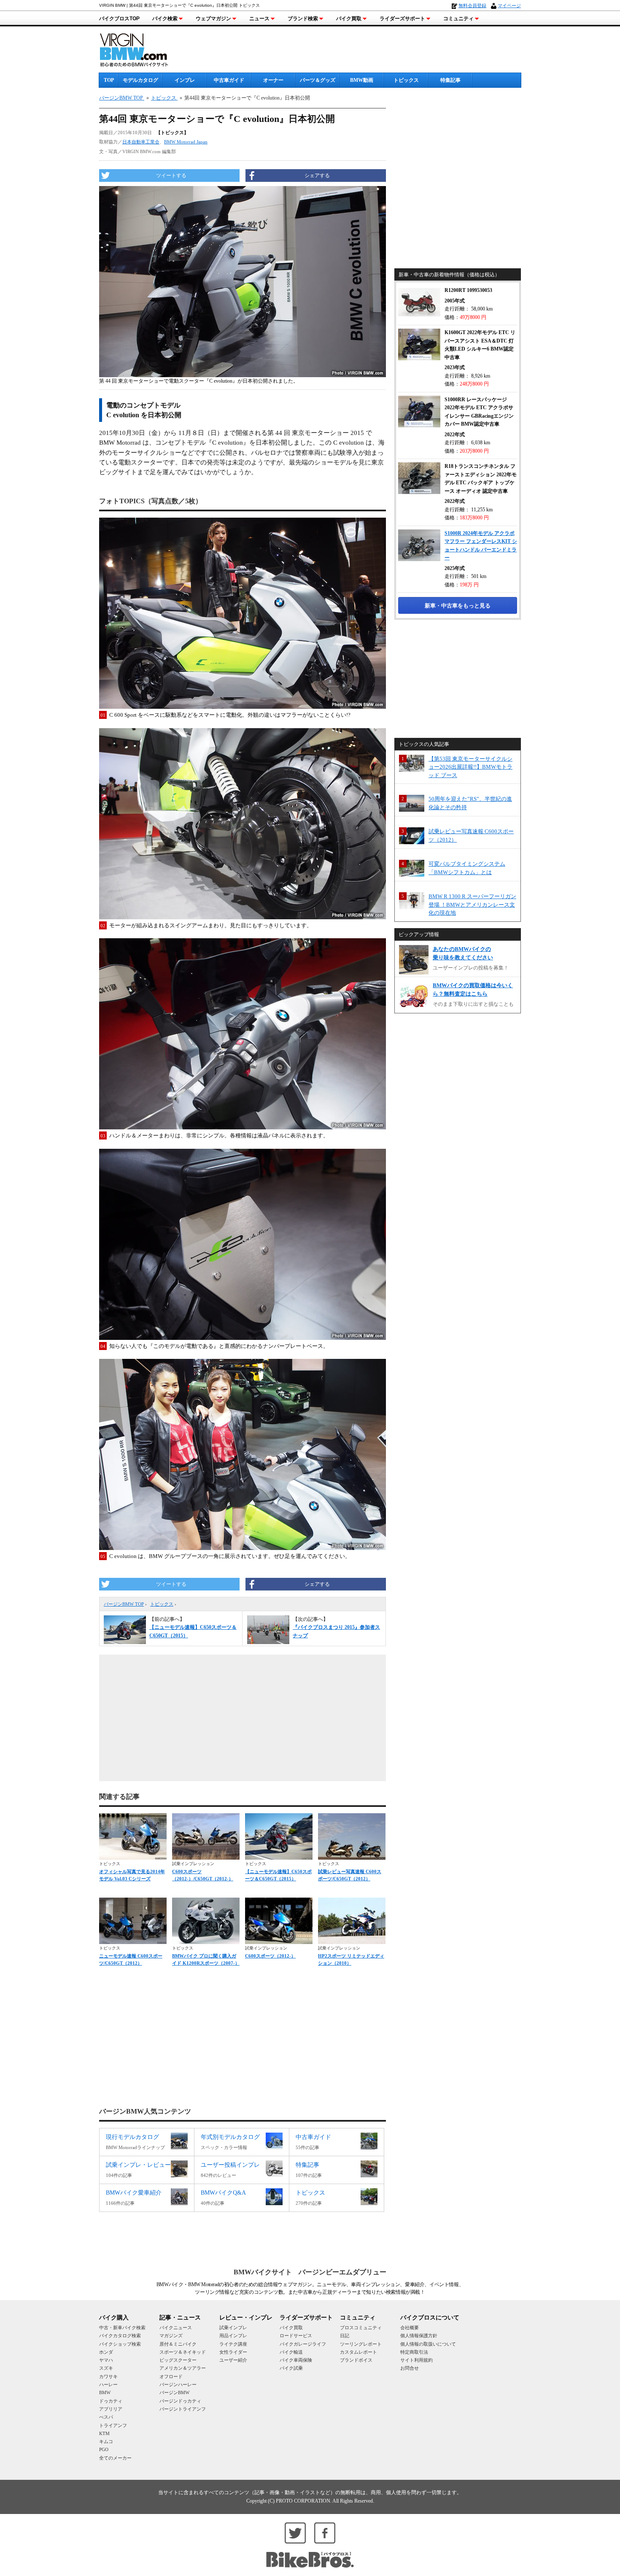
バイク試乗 (291, 2368)
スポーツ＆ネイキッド (183, 2352)
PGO (104, 2449)
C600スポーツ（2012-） (270, 1956)
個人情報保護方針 (419, 2336)
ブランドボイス (356, 2360)
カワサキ (108, 2376)
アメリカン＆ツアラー (183, 2368)
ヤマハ (106, 2360)
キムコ (106, 2441)
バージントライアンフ (183, 2409)
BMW (105, 2392)
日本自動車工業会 (141, 142)
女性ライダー (233, 2352)
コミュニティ (458, 19)
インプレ (185, 80)
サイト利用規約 (416, 2360)
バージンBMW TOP (124, 1604)
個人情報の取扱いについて (428, 2344)
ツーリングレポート (361, 2344)
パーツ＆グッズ (318, 80)
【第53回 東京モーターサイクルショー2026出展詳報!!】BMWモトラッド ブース (470, 767)
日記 (345, 2336)
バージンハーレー (178, 2384)
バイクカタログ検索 (120, 2336)
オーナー (273, 80)
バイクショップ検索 (120, 2344)
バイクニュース (176, 2328)
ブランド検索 (303, 19)
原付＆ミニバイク (178, 2344)
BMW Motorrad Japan (186, 142)
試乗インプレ (233, 2328)
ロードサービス (296, 2336)
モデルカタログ (140, 80)
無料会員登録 (472, 5)
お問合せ (410, 2368)
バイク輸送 (291, 2352)
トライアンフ (113, 2425)
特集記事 (450, 80)
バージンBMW (174, 2392)
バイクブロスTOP (119, 19)
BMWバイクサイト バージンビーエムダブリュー (310, 2272)
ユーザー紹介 (233, 2360)
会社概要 (410, 2328)
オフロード (171, 2376)
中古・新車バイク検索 (122, 2328)
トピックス (406, 80)
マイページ (509, 5)
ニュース (259, 19)
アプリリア (111, 2409)
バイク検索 (165, 19)
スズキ (106, 2368)
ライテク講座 (233, 2344)
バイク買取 (349, 19)
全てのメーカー (115, 2458)
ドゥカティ (111, 2401)
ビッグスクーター (178, 2360)
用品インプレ (233, 2336)
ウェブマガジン (213, 19)
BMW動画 (362, 80)
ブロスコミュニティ (361, 2328)
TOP (109, 80)
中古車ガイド (229, 80)
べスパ (106, 2417)
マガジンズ (171, 2336)
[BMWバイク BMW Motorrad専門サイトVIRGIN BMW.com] (141, 49)
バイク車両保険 (296, 2360)
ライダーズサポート (402, 19)
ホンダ (106, 2352)
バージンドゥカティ (180, 2401)
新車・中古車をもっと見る (458, 606)
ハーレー (108, 2384)
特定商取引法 (414, 2352)
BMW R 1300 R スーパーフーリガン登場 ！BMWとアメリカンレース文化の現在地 (472, 905)
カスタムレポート (359, 2352)
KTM (104, 2433)
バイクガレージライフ (303, 2344)
